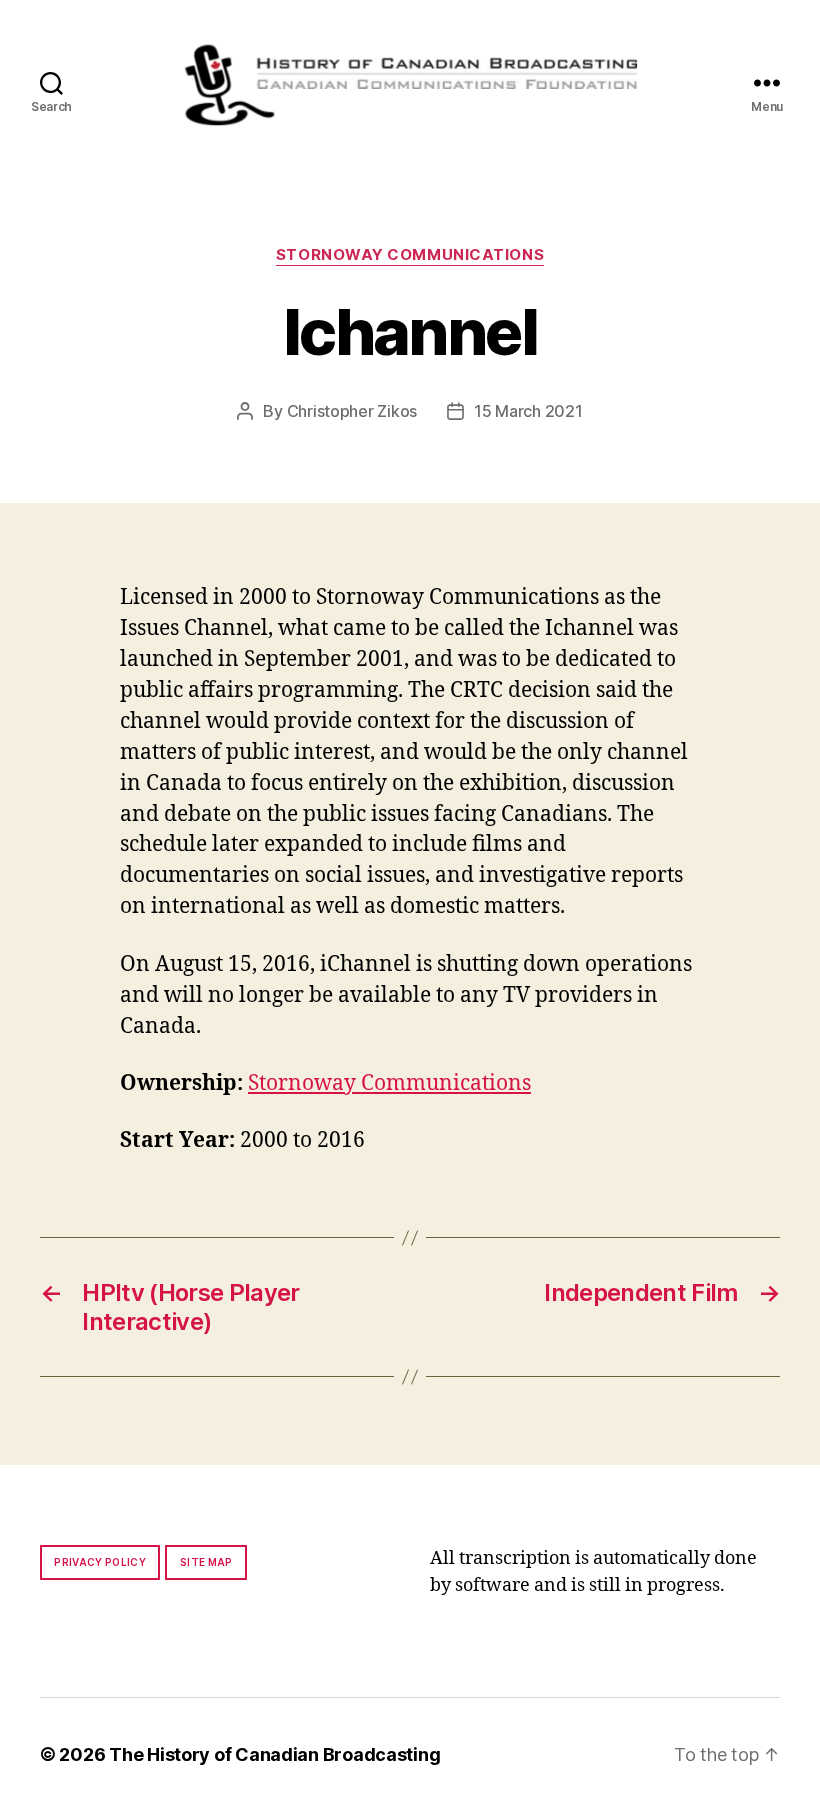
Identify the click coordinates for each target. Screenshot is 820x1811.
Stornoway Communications (410, 255)
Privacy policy (100, 1562)
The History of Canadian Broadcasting (274, 1754)
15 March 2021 (528, 411)
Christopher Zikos (352, 411)
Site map (206, 1562)
